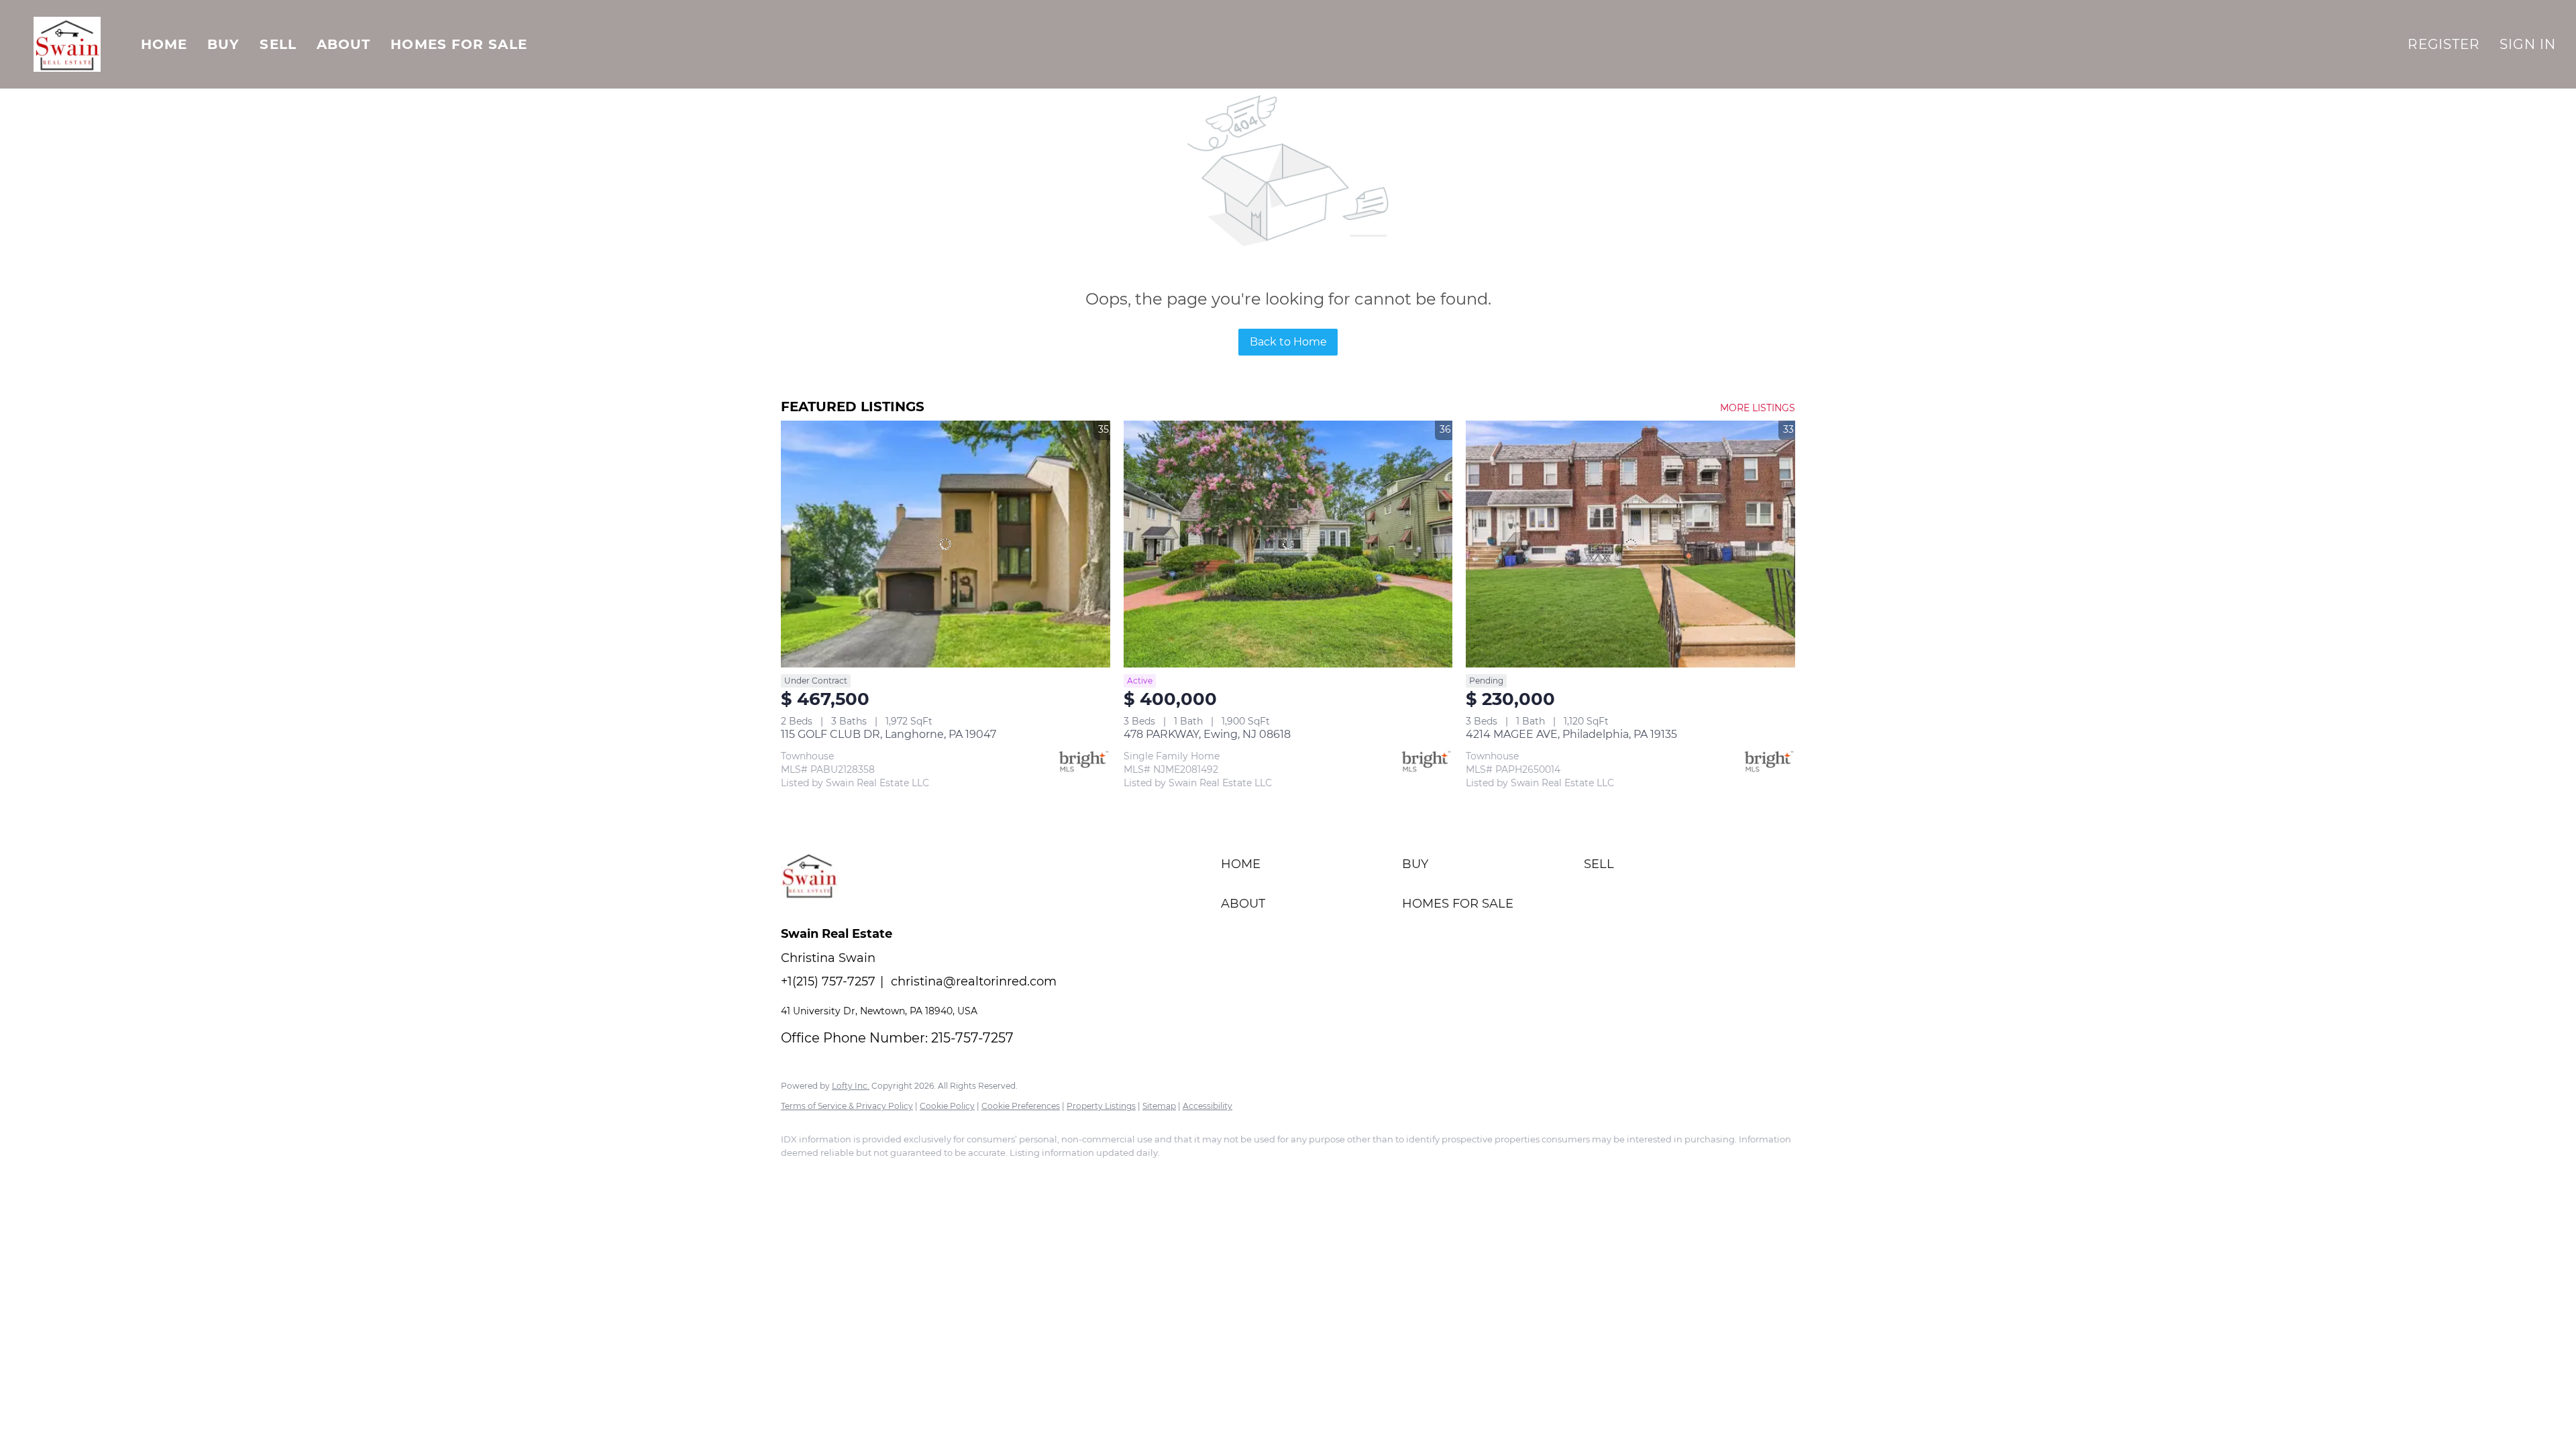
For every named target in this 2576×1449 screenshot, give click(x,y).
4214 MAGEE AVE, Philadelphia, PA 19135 (1571, 734)
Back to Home (1288, 342)
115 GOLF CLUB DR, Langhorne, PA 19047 (889, 734)
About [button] (344, 44)
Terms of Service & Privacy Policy (847, 1106)
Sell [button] (278, 44)
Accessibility (1207, 1106)
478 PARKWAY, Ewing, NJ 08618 (1207, 734)
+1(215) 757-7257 (828, 981)
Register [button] (2444, 44)
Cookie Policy (947, 1106)
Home (164, 44)
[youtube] (875, 1175)
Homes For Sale (459, 44)
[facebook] (797, 1175)
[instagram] (836, 1175)
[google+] (914, 1175)
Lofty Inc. (851, 1086)
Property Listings (1101, 1106)
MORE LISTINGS (1758, 408)
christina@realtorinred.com (974, 981)
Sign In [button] (2528, 44)
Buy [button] (223, 44)
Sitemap (1159, 1106)
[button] (67, 44)
